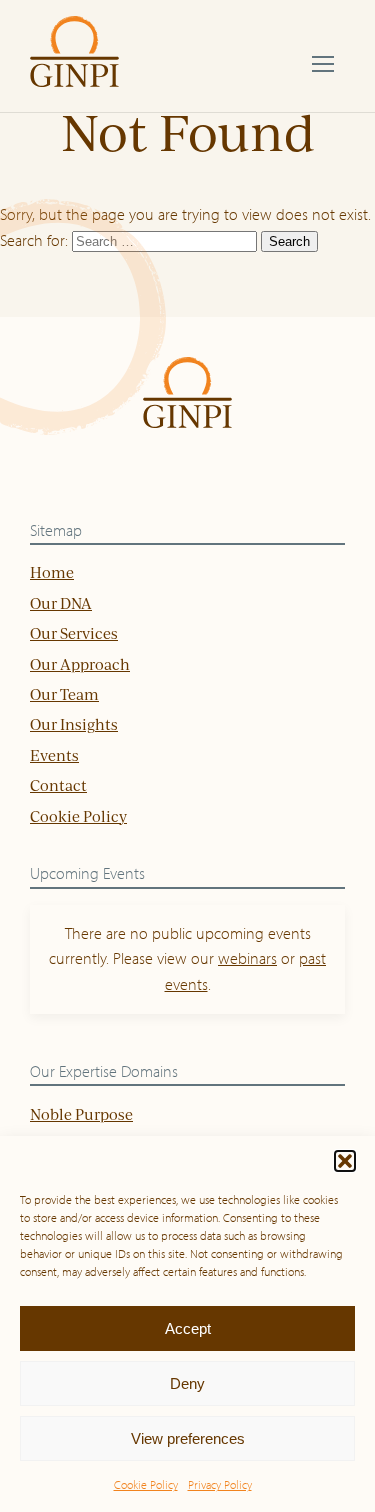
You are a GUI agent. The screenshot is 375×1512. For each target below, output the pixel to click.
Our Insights (74, 724)
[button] (345, 1161)
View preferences (188, 1438)
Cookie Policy (146, 1484)
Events (54, 755)
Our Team (64, 694)
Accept (188, 1328)
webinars (247, 958)
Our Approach (80, 664)
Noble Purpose (81, 1114)
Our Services (74, 633)
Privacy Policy (220, 1484)
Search (289, 241)
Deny (187, 1383)
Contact (58, 785)
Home (52, 572)
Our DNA (61, 603)
